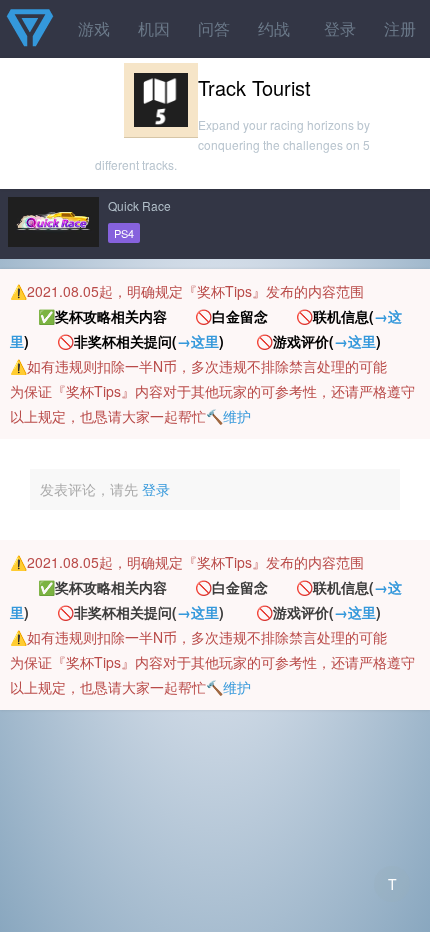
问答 (214, 28)
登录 (340, 28)
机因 (154, 28)
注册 (400, 28)
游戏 (94, 28)
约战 (274, 28)
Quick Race (139, 205)
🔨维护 (228, 416)
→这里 (198, 341)
